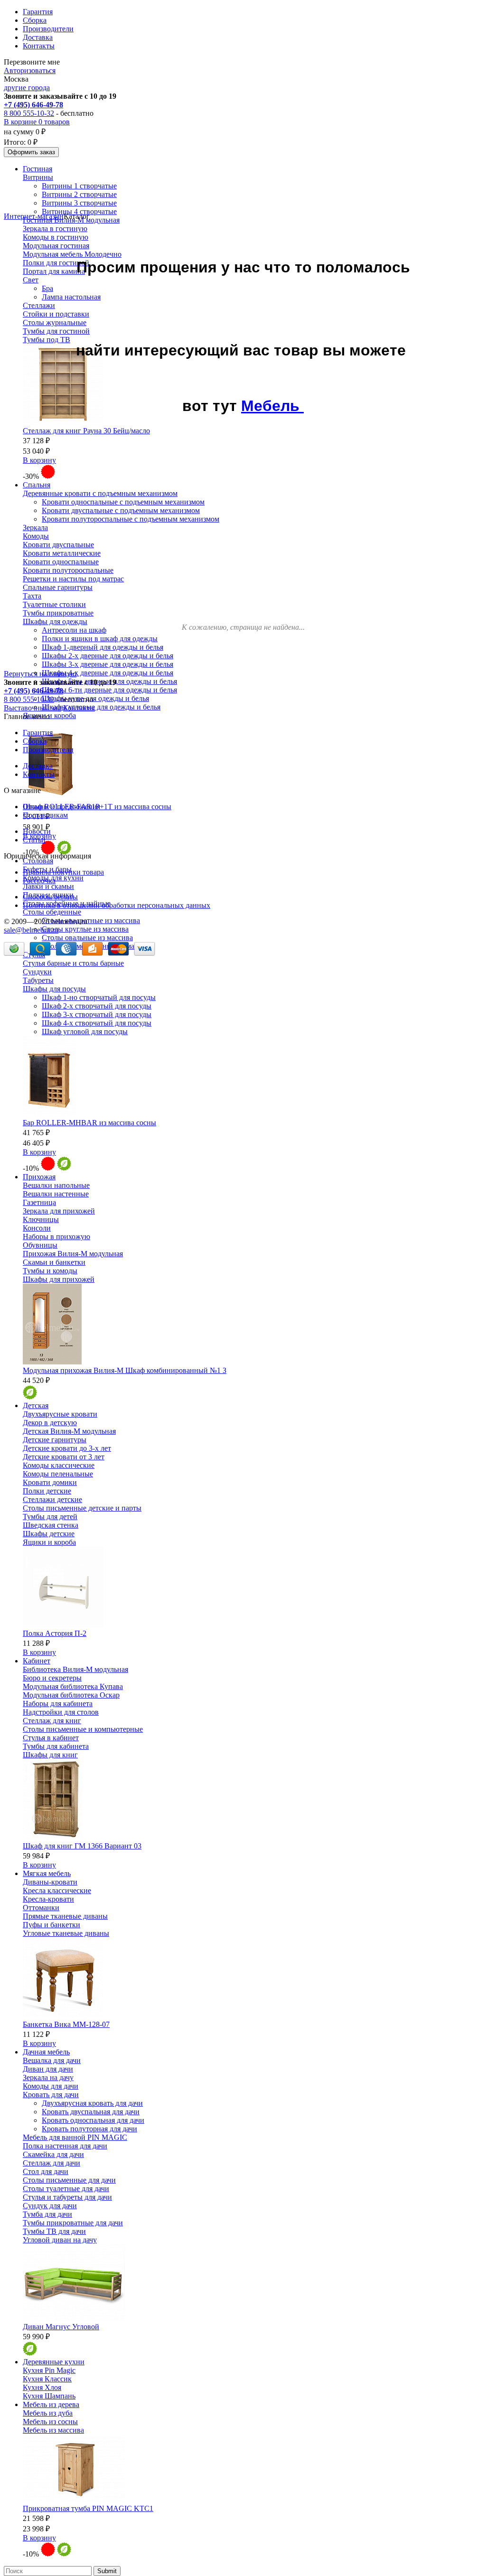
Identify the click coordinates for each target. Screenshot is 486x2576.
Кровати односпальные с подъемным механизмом (123, 502)
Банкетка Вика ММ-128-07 (66, 2024)
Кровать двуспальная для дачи (91, 2112)
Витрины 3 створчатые (79, 203)
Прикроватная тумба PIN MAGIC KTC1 (88, 2508)
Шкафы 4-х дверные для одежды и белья (107, 673)
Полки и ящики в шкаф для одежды (100, 639)
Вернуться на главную (40, 674)
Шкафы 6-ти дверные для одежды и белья (109, 690)
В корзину (39, 460)
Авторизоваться (30, 70)
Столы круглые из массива (85, 929)
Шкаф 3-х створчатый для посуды (97, 1014)
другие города (27, 88)
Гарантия (38, 12)
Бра (47, 288)
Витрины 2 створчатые (79, 194)
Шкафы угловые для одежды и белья (101, 707)
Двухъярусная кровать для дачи (92, 2103)
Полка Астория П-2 (55, 1633)
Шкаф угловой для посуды (85, 1031)
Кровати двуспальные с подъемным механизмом (121, 510)
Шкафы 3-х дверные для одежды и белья (107, 664)
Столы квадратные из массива (91, 920)
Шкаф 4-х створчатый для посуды (97, 1023)
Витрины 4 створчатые (79, 211)
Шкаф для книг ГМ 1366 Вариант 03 (82, 1846)
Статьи (34, 840)
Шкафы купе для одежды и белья (95, 698)
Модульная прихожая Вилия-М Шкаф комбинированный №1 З (125, 1370)
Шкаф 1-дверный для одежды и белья (103, 647)
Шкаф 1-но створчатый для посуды (99, 997)
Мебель (272, 406)
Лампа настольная (71, 297)
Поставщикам (45, 815)
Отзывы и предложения (61, 807)
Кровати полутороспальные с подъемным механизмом (131, 519)
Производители (48, 29)
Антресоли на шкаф (74, 630)
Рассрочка (39, 881)
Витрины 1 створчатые (79, 186)
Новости (37, 831)
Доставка (38, 37)
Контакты (39, 46)
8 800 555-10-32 (29, 113)
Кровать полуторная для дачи (89, 2129)
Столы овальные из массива (87, 938)
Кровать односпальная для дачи (93, 2120)
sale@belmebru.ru (31, 930)
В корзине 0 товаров (37, 122)
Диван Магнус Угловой (61, 2327)
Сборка (35, 20)
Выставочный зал (33, 708)
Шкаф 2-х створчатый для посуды (97, 1006)
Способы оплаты (50, 897)
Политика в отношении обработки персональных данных (117, 905)
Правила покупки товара (63, 872)
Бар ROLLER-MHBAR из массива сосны (89, 1123)
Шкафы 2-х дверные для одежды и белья (107, 656)
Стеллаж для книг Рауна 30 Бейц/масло (86, 431)
